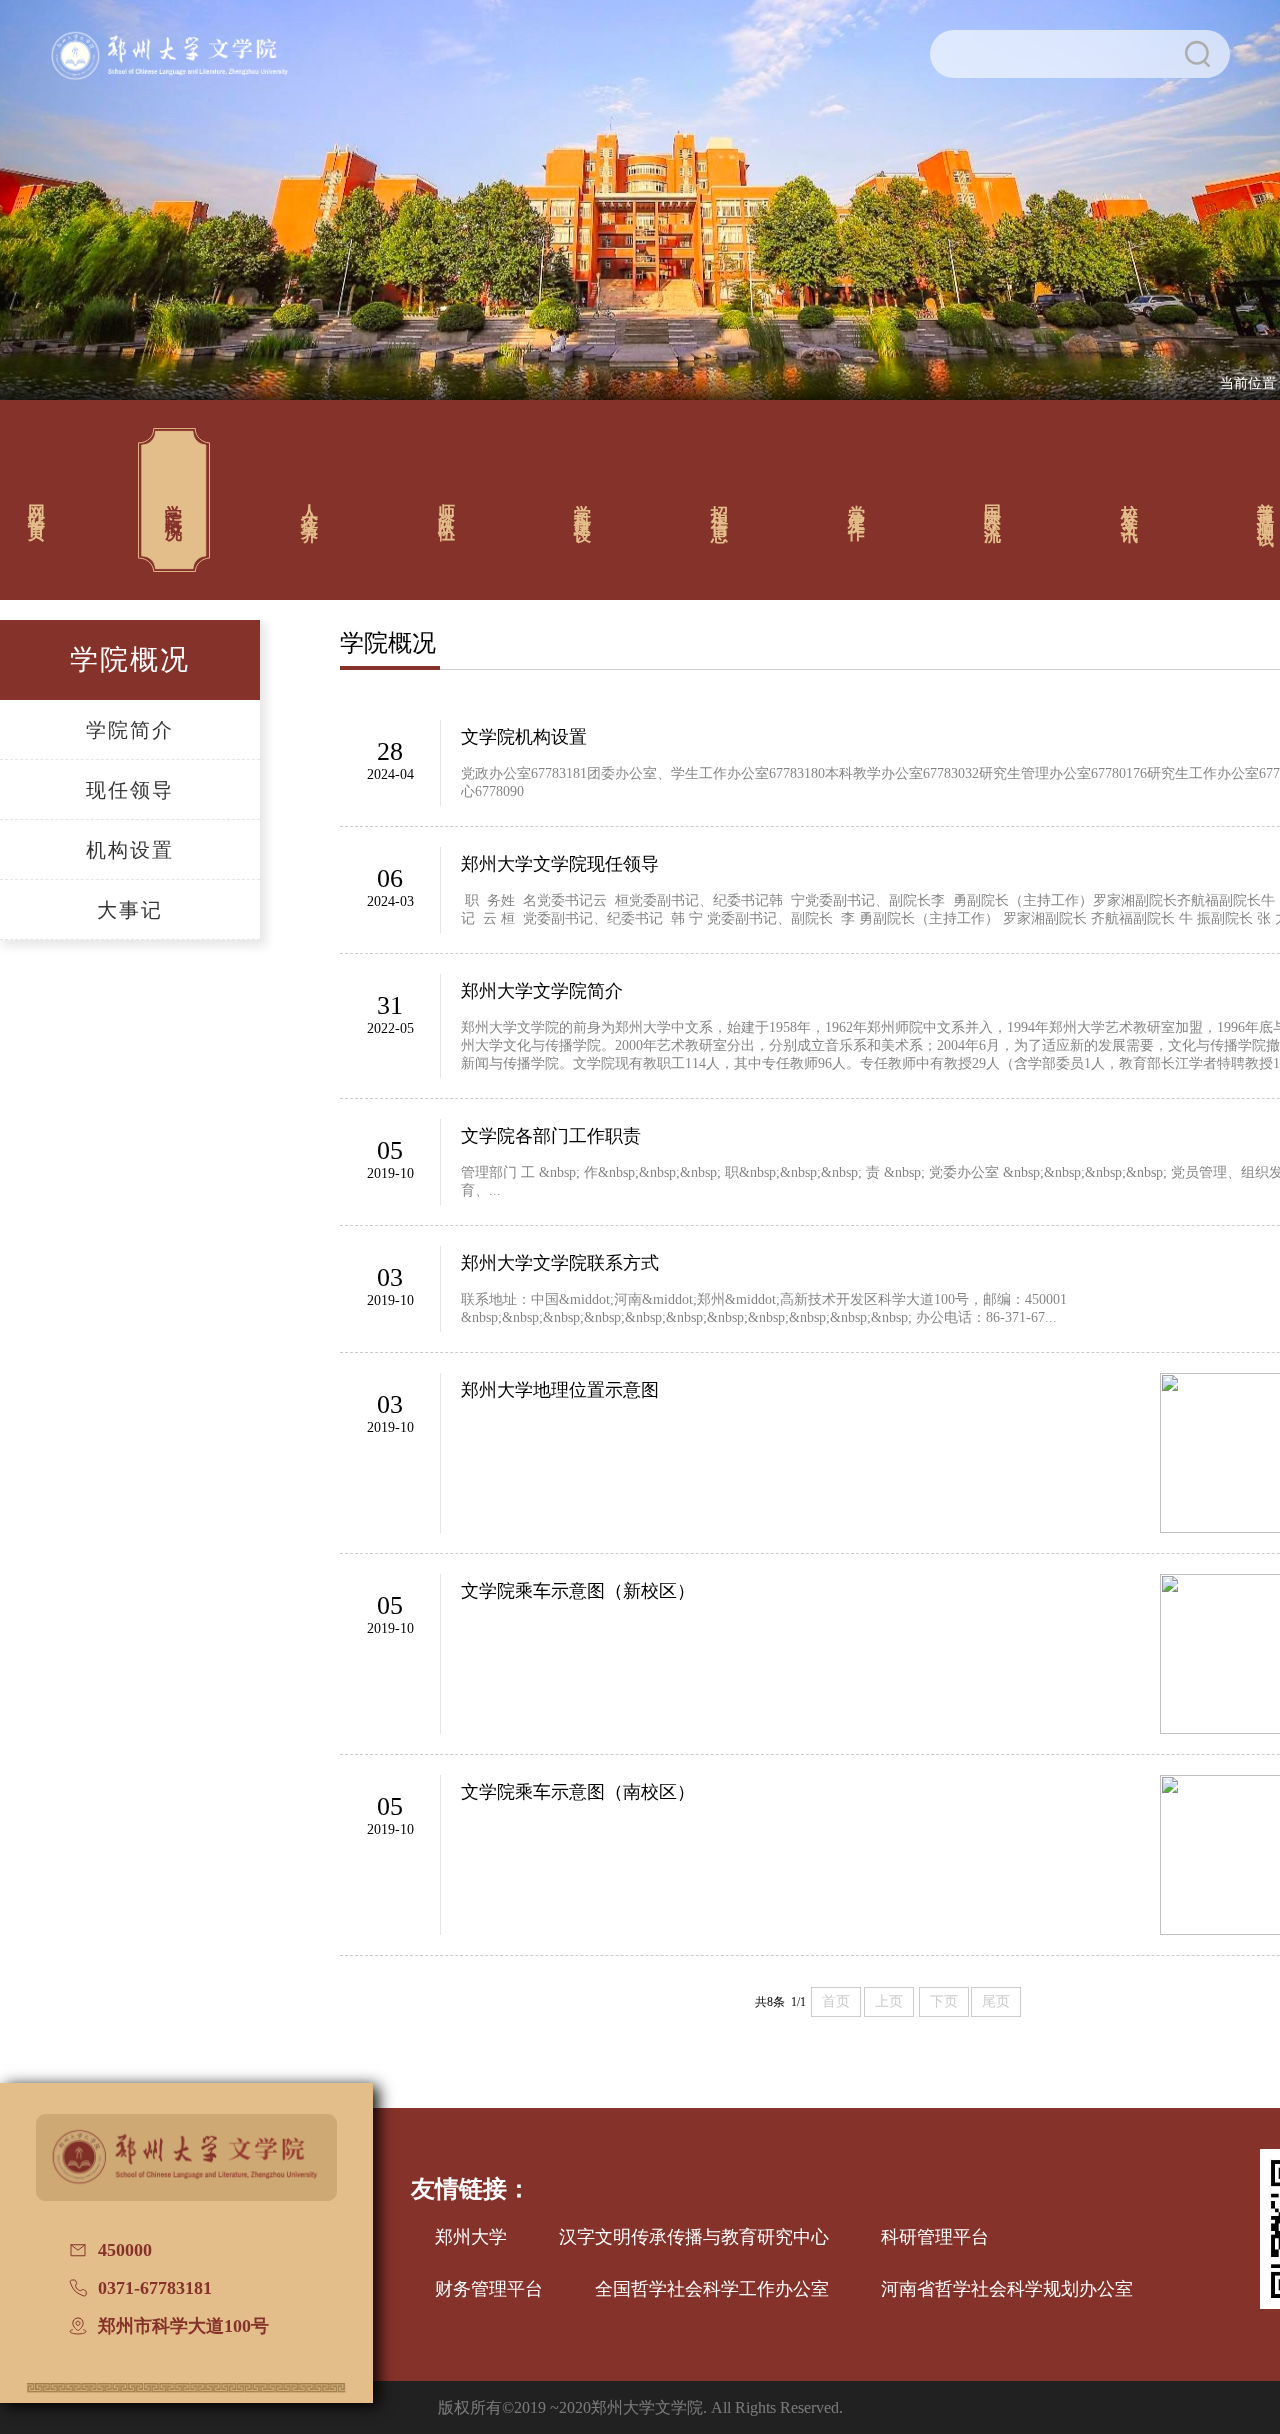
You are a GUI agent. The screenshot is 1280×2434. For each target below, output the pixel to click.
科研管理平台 (935, 2237)
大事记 (130, 910)
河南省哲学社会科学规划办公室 (1007, 2289)
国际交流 (993, 505)
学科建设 (583, 505)
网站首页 (37, 505)
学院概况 (173, 505)
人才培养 (310, 505)
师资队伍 (446, 505)
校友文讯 (1129, 505)
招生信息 (720, 505)
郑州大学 (471, 2237)
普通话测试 (1266, 505)
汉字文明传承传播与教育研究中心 (694, 2237)
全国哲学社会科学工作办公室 (712, 2289)
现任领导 (130, 790)
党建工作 (856, 505)
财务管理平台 (489, 2289)
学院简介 (130, 730)
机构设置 (130, 850)
